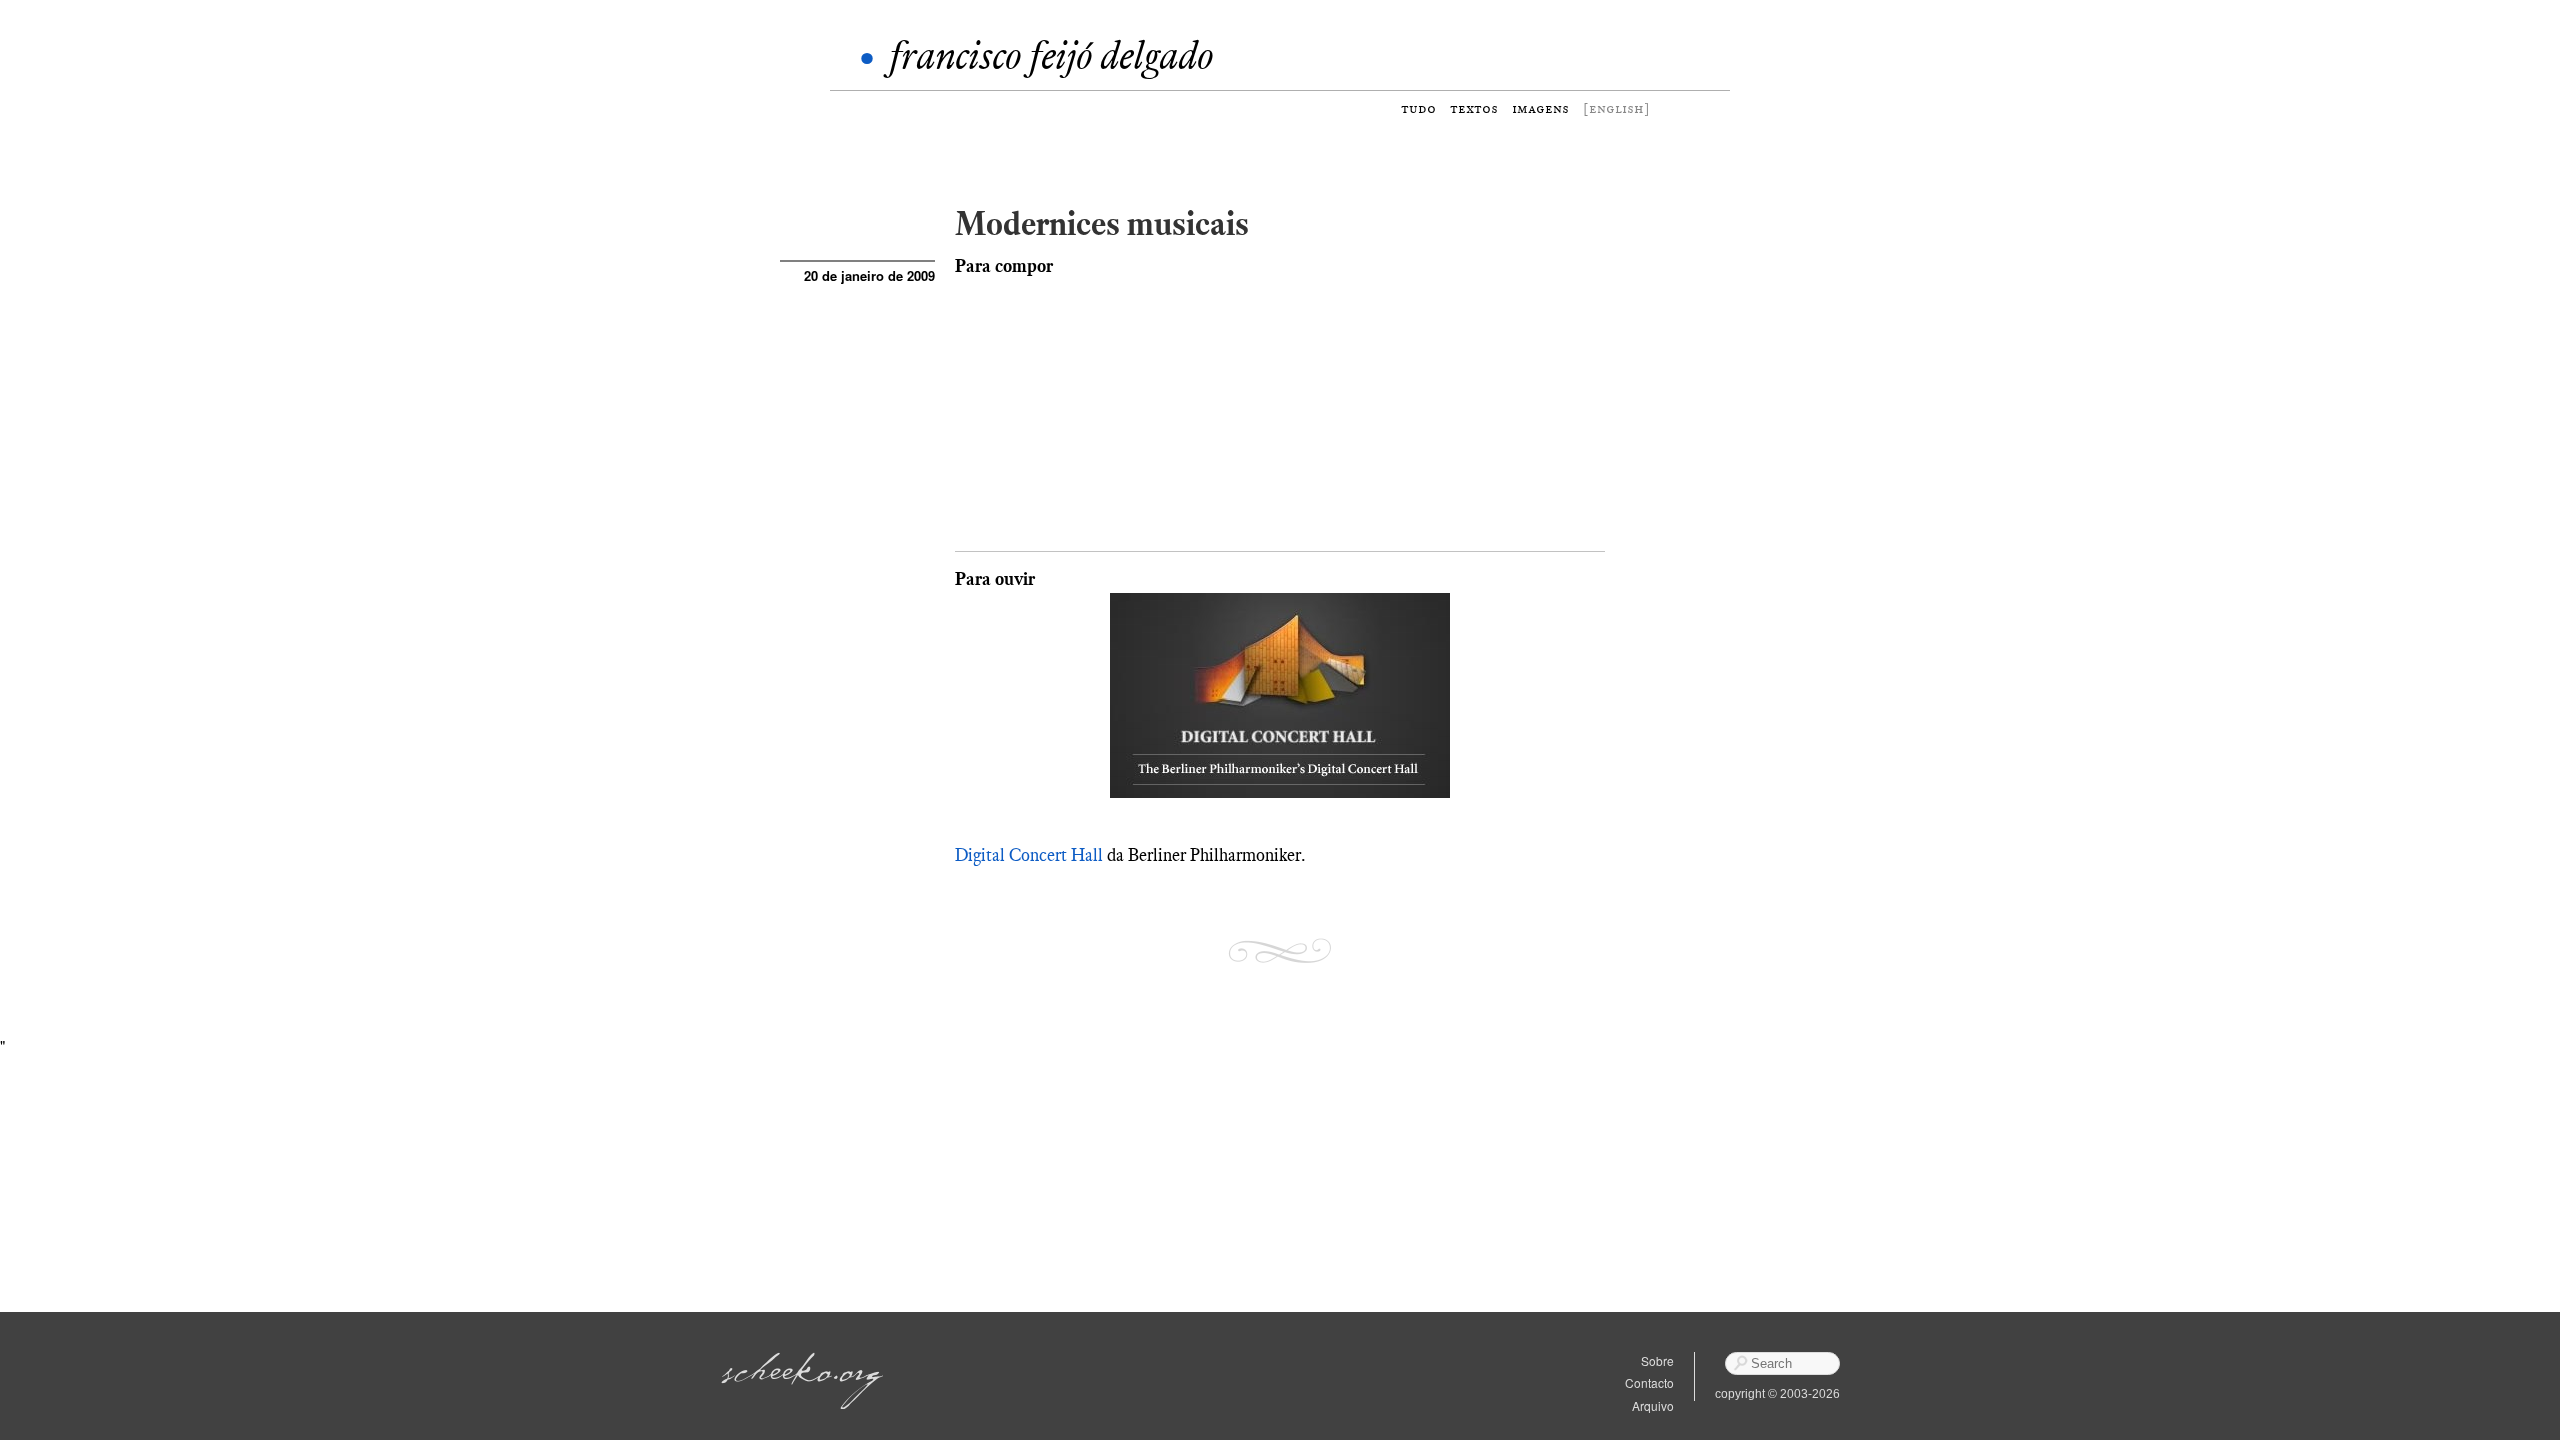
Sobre (1657, 1360)
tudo (1418, 108)
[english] (1616, 108)
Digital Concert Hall (1029, 855)
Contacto (1649, 1382)
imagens (1540, 108)
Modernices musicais (1102, 223)
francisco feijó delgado (1051, 55)
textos (1474, 108)
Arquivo (1653, 1405)
